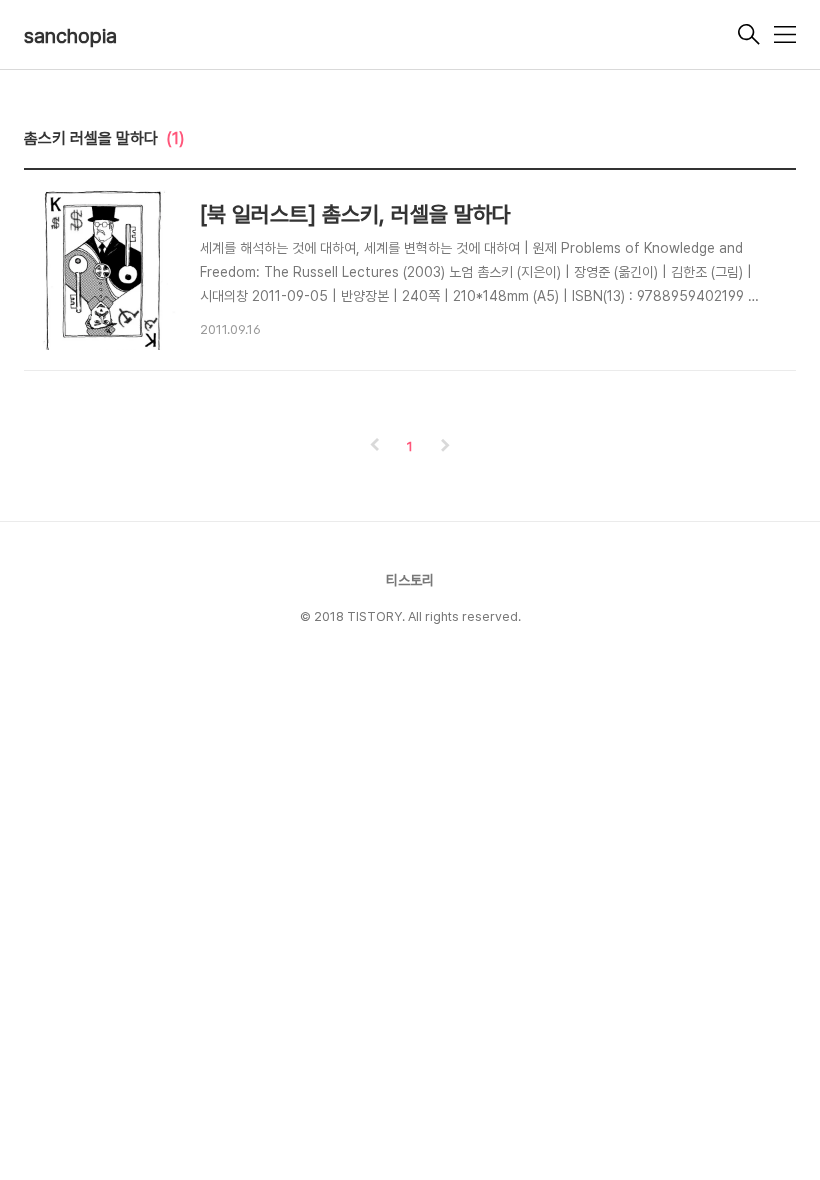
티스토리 (410, 580)
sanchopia (70, 36)
